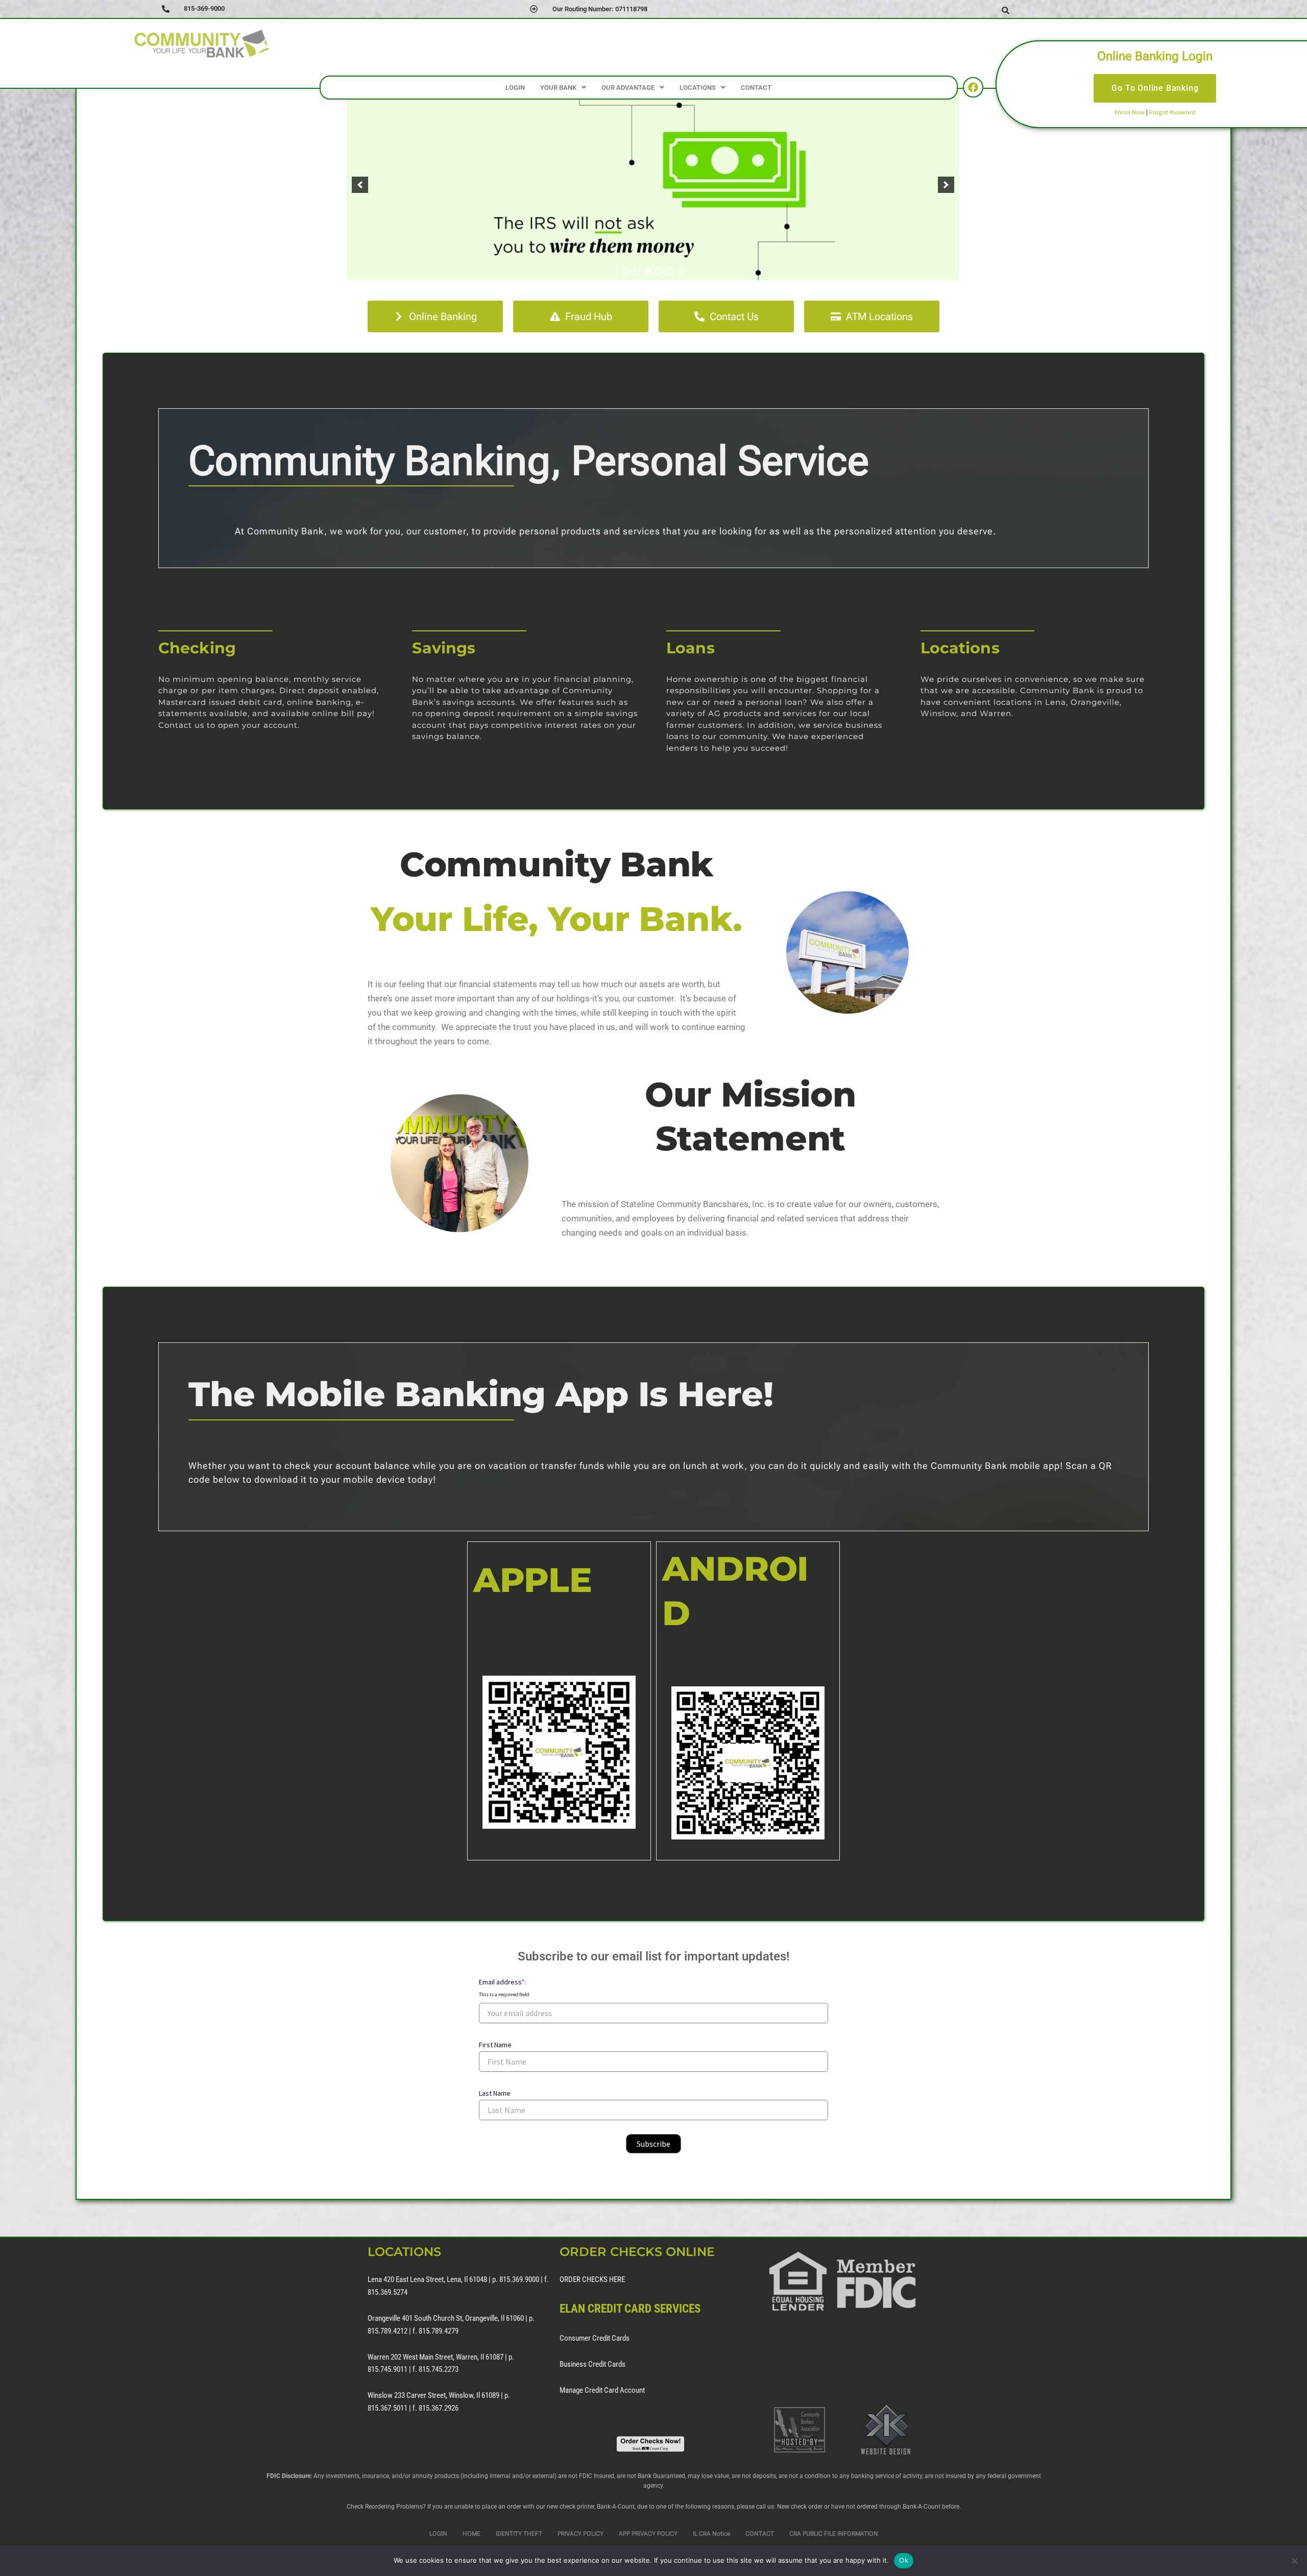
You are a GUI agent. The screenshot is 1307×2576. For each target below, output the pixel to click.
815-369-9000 (204, 8)
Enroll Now (1130, 112)
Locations (960, 648)
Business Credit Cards (592, 2364)
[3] (648, 272)
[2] (637, 272)
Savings (444, 648)
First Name (495, 2045)
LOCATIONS (698, 88)
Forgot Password (1172, 112)
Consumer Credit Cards (595, 2338)
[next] (946, 184)
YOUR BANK (558, 88)
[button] (563, 88)
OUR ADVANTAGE (628, 88)
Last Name (495, 2093)
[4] (659, 272)
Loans (691, 648)
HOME (471, 2534)
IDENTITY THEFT (519, 2534)
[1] (626, 272)
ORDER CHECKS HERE (592, 2279)
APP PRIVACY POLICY (648, 2534)
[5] (669, 272)
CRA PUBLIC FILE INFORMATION (834, 2534)
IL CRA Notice (711, 2534)
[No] (1294, 2561)
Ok (904, 2560)
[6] (680, 272)
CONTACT (756, 88)
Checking (197, 648)
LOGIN (515, 88)
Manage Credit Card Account (602, 2390)
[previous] (360, 184)
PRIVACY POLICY (580, 2534)
